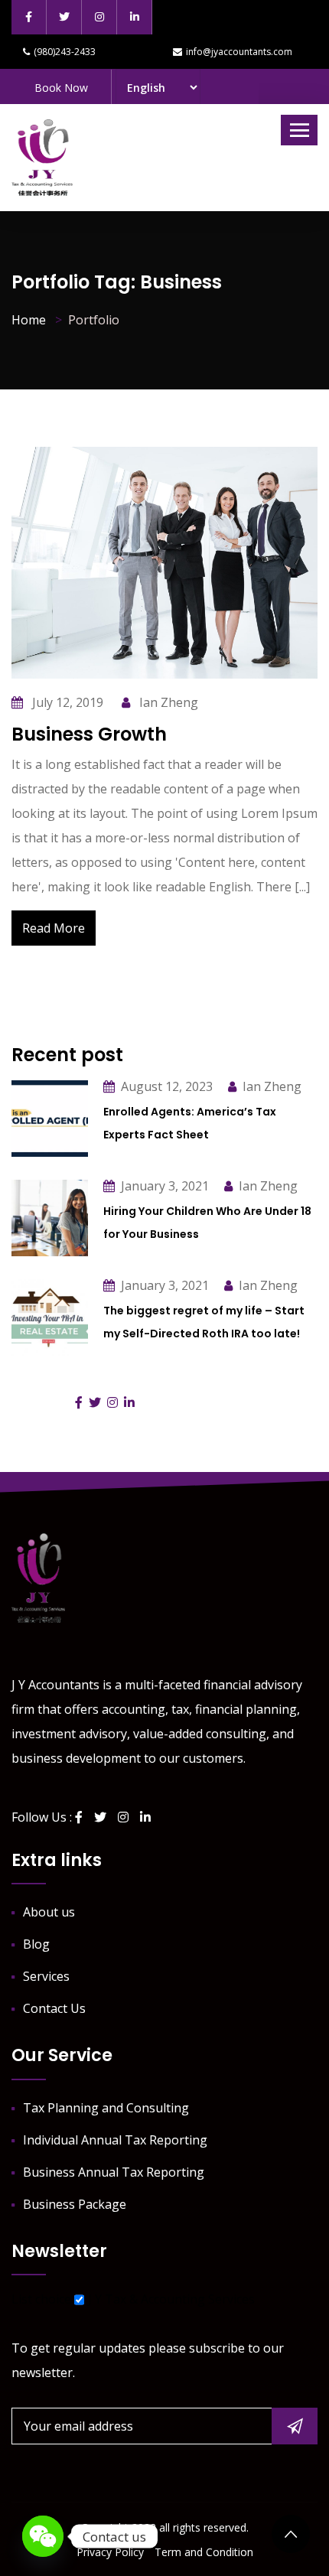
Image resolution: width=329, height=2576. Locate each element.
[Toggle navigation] (299, 130)
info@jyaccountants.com (239, 52)
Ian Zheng (167, 702)
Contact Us (54, 2008)
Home (29, 320)
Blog (36, 1944)
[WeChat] (43, 2536)
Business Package (75, 2204)
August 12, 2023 (167, 1086)
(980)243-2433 (65, 52)
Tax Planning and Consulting (106, 2108)
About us (49, 1912)
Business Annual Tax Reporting (114, 2172)
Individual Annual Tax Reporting (115, 2140)
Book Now (61, 88)
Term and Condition (204, 2552)
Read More (54, 928)
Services (46, 1976)
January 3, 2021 (165, 1186)
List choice (41, 2299)
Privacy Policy (110, 2552)
